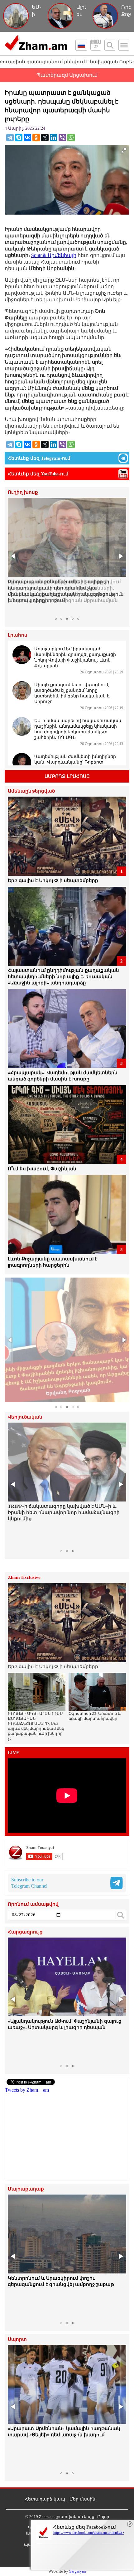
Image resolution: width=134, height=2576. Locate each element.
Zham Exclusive (24, 1577)
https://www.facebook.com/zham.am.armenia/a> (89, 2533)
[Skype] (19, 138)
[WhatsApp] (71, 138)
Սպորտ (17, 2339)
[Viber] (62, 138)
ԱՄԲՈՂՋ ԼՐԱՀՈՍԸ (67, 776)
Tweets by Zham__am (27, 2090)
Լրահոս (18, 635)
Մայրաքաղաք (26, 2189)
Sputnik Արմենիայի (54, 255)
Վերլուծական (25, 1417)
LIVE (14, 1753)
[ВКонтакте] (27, 138)
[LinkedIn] (54, 138)
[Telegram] (10, 138)
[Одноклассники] (36, 138)
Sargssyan (78, 2571)
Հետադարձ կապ (45, 2499)
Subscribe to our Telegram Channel (29, 1883)
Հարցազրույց (25, 1932)
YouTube (50, 474)
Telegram (51, 458)
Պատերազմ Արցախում (67, 75)
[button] (13, 556)
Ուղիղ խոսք (23, 492)
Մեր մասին (82, 2499)
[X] (45, 138)
